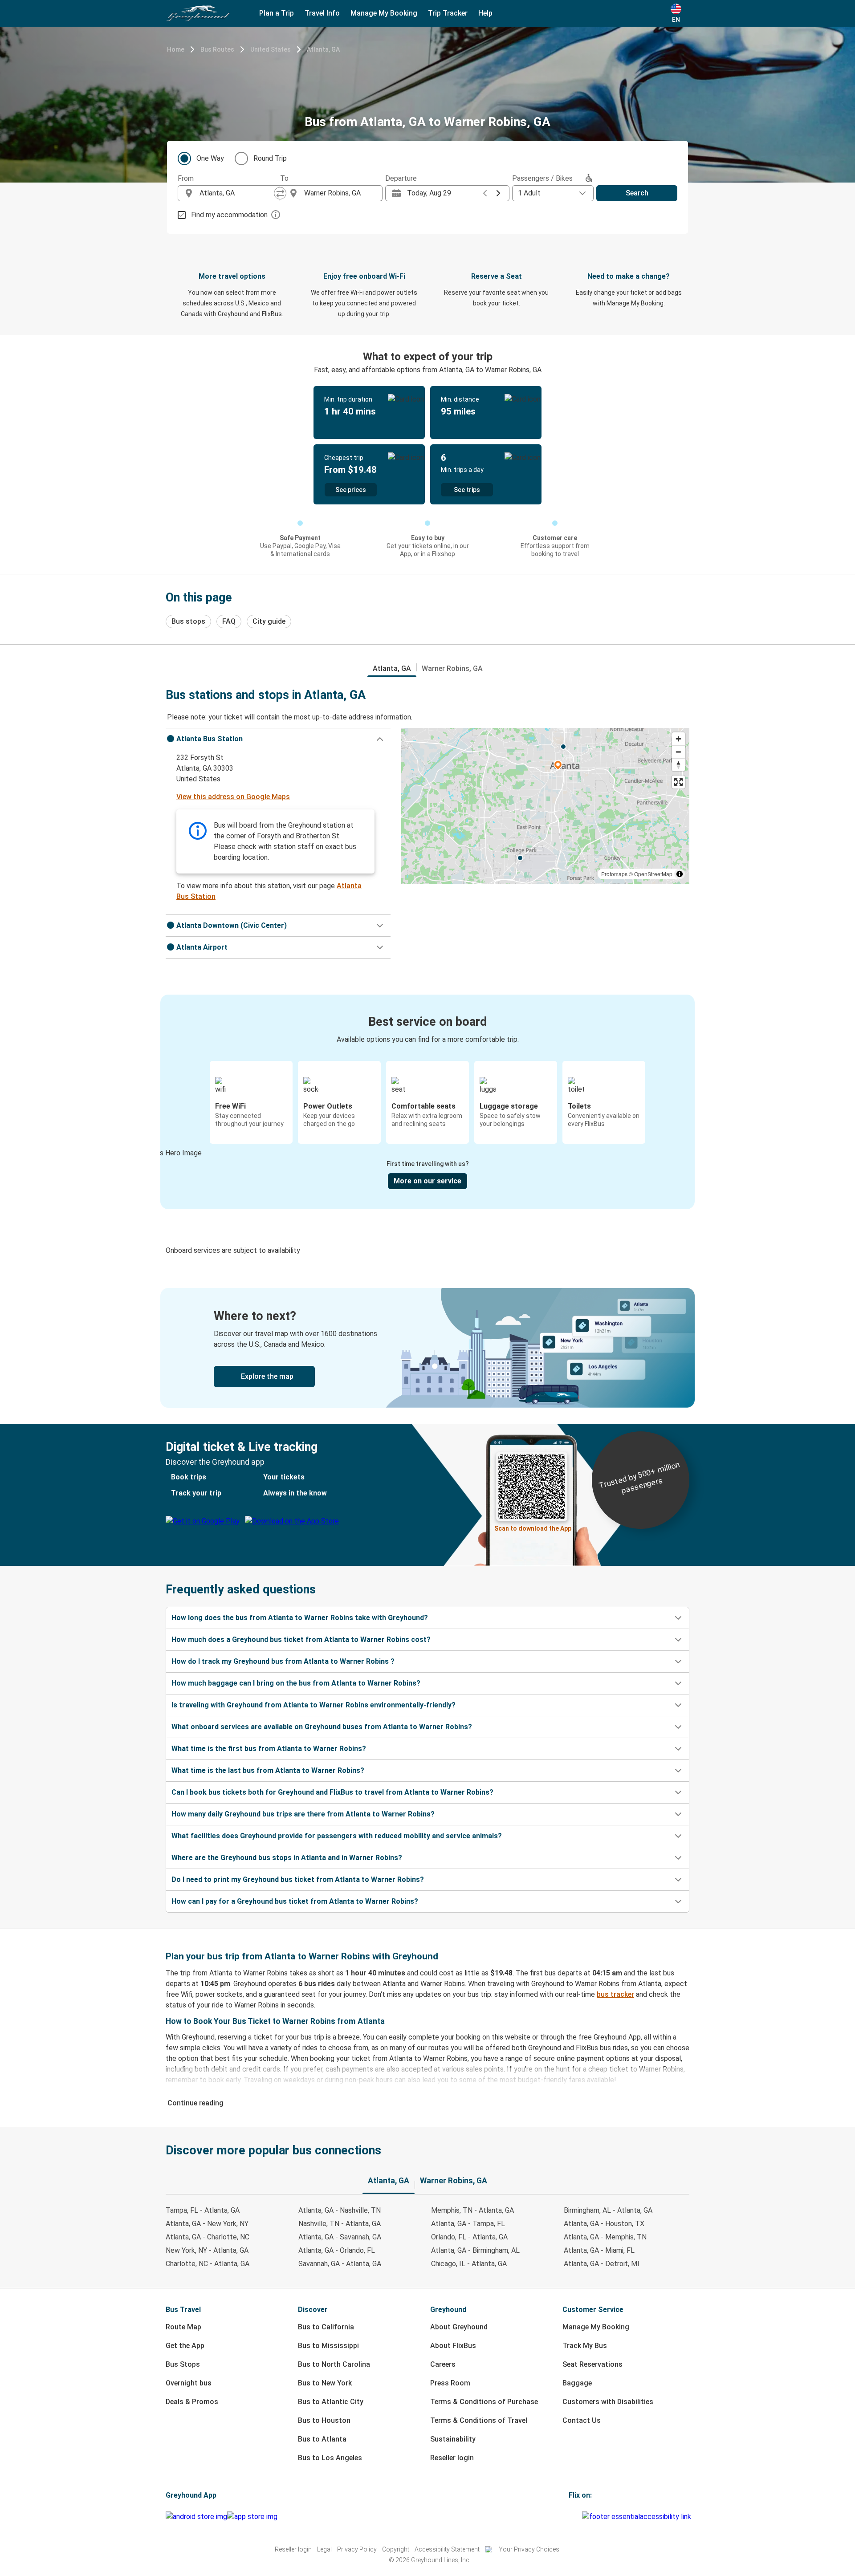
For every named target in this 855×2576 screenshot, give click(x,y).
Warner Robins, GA (452, 668)
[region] (545, 806)
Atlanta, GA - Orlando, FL (337, 2250)
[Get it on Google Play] (196, 2517)
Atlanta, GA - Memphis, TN (605, 2237)
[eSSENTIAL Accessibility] (638, 2517)
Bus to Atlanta (322, 2439)
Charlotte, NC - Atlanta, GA (208, 2264)
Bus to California (326, 2327)
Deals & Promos (192, 2402)
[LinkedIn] (578, 2517)
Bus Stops (183, 2364)
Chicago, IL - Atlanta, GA (469, 2264)
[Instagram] (573, 2517)
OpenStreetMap (653, 874)
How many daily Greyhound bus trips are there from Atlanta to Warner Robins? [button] (303, 1814)
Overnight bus (189, 2383)
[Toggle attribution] (680, 874)
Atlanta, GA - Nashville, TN (340, 2210)
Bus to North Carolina (334, 2364)
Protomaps (614, 874)
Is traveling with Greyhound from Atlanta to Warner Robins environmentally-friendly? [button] (313, 1705)
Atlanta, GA (323, 49)
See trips (467, 490)
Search (637, 193)
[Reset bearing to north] (678, 765)
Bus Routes (217, 49)
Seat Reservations (592, 2364)
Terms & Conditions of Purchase (484, 2402)
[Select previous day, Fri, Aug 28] (485, 193)
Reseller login (452, 2458)
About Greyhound (459, 2327)
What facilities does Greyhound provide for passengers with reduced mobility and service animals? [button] (337, 1836)
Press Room (450, 2383)
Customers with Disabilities (608, 2402)
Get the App (185, 2346)
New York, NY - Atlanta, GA (207, 2250)
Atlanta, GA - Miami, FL (599, 2250)
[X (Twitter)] (581, 2517)
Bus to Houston (324, 2420)
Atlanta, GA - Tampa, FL (468, 2224)
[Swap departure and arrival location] (280, 193)
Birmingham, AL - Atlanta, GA (608, 2210)
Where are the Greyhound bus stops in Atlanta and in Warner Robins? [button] (287, 1858)
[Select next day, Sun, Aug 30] (498, 193)
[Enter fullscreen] (678, 782)
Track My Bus (585, 2346)
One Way (210, 158)
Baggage (577, 2383)
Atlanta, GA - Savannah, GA (340, 2237)
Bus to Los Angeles (330, 2458)
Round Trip (270, 158)
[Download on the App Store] (252, 2517)
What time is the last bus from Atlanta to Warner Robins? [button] (268, 1770)
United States (271, 49)
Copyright (396, 2549)
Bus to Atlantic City (331, 2402)
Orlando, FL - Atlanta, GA (469, 2237)
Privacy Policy (357, 2549)
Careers (443, 2364)
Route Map (183, 2327)
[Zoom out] (678, 752)
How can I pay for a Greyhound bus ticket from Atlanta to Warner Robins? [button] (295, 1901)
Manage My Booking (596, 2327)
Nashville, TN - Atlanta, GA (340, 2224)
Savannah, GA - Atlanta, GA (340, 2264)
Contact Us (582, 2420)
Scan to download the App (533, 1528)
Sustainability (453, 2439)
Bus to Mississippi (328, 2346)
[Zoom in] (678, 739)
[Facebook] (570, 2517)
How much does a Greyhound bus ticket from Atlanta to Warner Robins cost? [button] (301, 1639)
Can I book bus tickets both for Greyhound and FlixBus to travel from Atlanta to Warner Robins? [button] (332, 1792)
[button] (278, 739)
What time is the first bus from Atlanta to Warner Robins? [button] (269, 1749)
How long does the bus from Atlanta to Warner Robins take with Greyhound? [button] (300, 1618)
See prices (351, 490)
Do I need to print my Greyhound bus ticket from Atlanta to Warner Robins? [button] (298, 1879)
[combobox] (237, 193)
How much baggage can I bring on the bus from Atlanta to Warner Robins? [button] (296, 1683)
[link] (427, 1348)
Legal (324, 2549)
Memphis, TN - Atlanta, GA (472, 2210)
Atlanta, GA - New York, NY (207, 2224)
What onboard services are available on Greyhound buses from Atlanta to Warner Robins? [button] (322, 1727)
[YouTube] (575, 2517)
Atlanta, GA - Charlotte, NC (208, 2237)
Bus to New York (325, 2383)
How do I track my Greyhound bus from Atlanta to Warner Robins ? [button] (283, 1661)
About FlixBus (453, 2346)
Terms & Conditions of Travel (479, 2420)
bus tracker (615, 1994)
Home (176, 49)
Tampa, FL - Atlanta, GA (203, 2210)
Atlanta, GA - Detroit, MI (602, 2264)
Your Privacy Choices (529, 2549)
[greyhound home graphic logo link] (198, 13)
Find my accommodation (229, 215)
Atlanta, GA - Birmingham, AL (475, 2250)
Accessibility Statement (447, 2549)
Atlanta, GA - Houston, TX (604, 2224)
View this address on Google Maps (233, 797)
